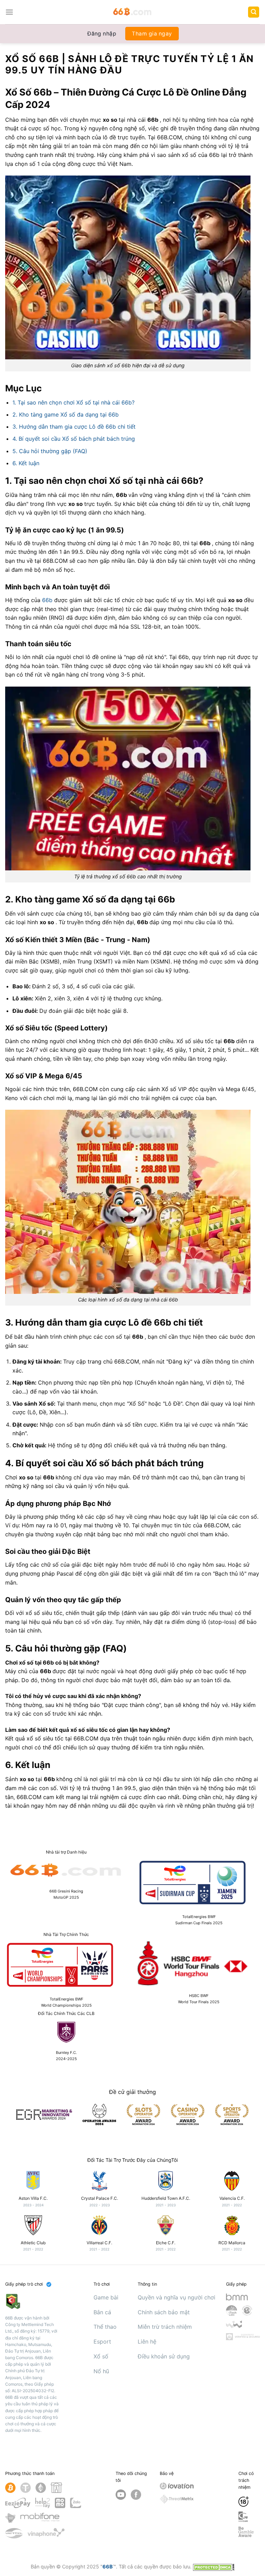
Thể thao (105, 2327)
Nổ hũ (101, 2371)
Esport (102, 2342)
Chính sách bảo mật (164, 2312)
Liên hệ (147, 2342)
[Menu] (9, 12)
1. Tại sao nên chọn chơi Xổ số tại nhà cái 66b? (73, 402)
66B (108, 2567)
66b (48, 600)
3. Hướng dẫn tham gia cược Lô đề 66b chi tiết (74, 427)
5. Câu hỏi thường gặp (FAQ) (50, 451)
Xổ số (101, 2356)
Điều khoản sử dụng (164, 2356)
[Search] (254, 12)
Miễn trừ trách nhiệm (165, 2327)
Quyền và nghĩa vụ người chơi (176, 2297)
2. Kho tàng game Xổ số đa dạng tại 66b (66, 415)
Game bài (106, 2297)
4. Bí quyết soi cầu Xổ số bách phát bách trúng (74, 439)
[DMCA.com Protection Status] (214, 2567)
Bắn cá (102, 2312)
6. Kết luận (26, 463)
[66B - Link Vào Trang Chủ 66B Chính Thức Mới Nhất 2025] (133, 12)
